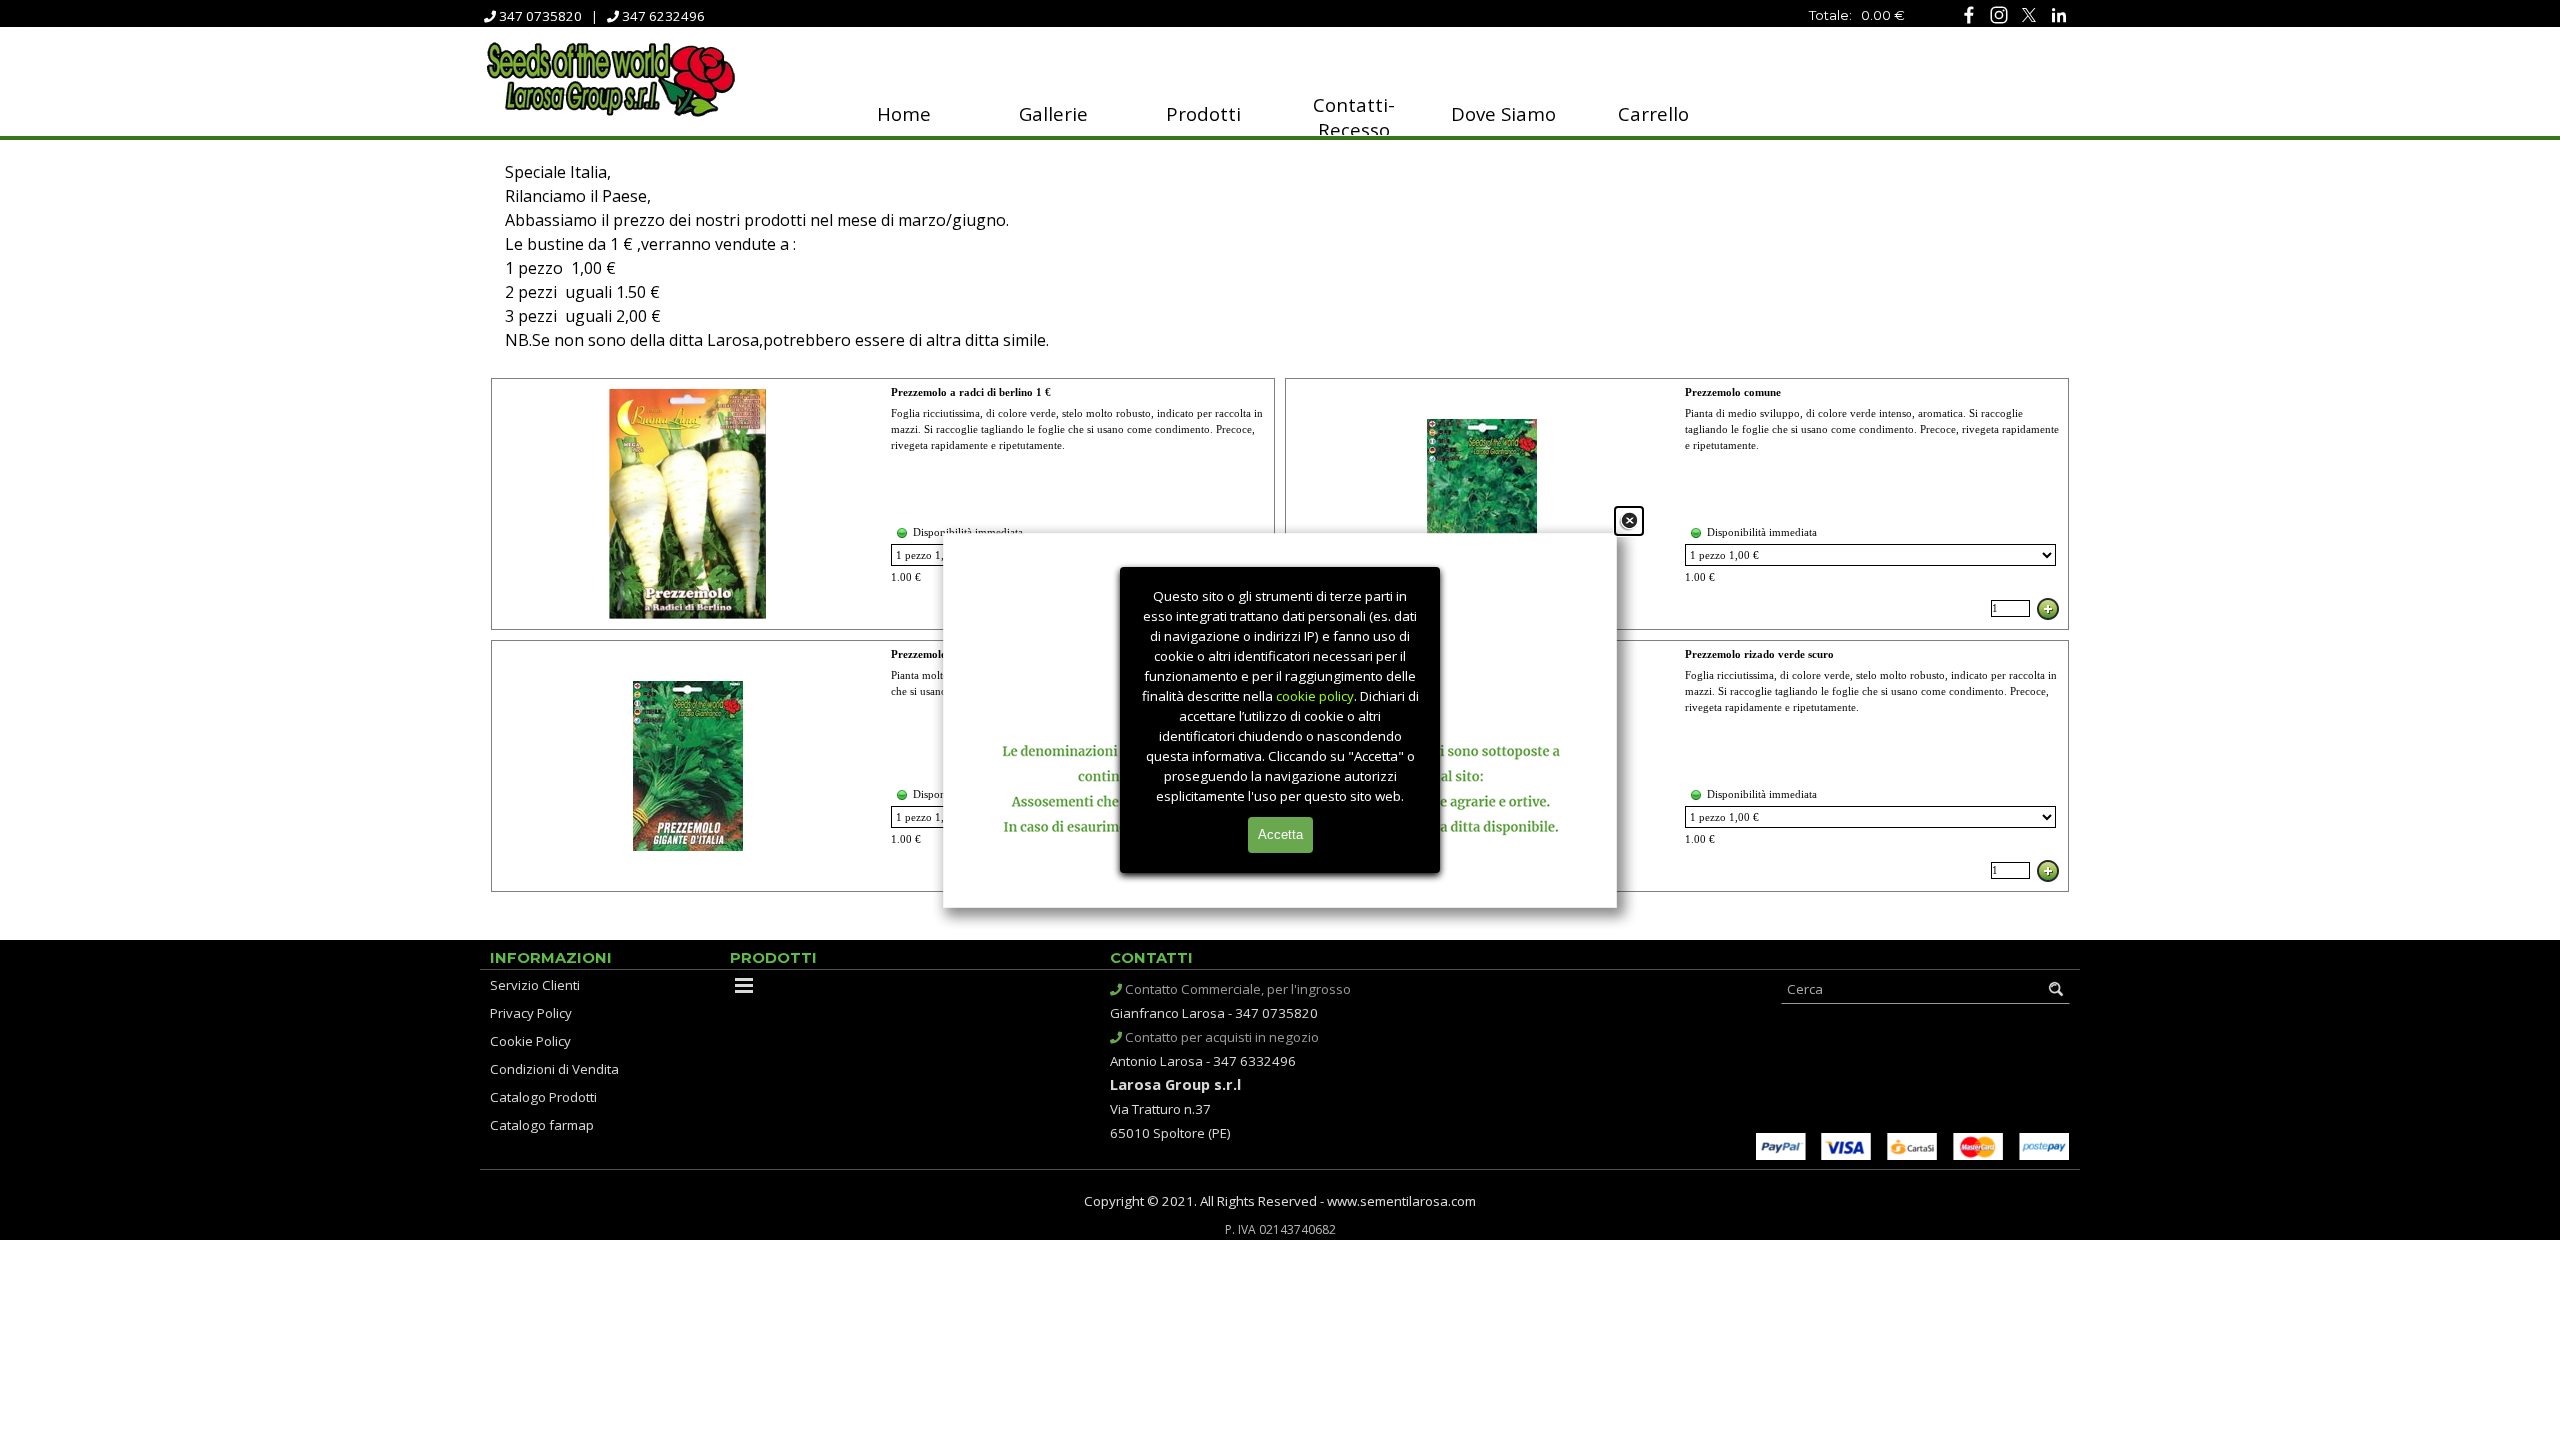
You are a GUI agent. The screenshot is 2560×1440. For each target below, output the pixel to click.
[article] (883, 504)
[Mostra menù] (744, 985)
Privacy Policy (531, 1013)
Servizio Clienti (535, 985)
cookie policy (1315, 696)
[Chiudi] (1629, 521)
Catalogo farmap (542, 1125)
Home (904, 113)
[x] (2028, 14)
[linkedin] (2058, 14)
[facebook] (1968, 14)
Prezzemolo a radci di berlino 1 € (971, 392)
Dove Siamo (1503, 113)
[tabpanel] (1790, 14)
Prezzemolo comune (1733, 392)
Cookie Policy (530, 1041)
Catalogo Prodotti (543, 1097)
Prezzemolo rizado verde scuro (1759, 654)
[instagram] (1998, 14)
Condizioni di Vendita (554, 1069)
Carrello (1653, 113)
